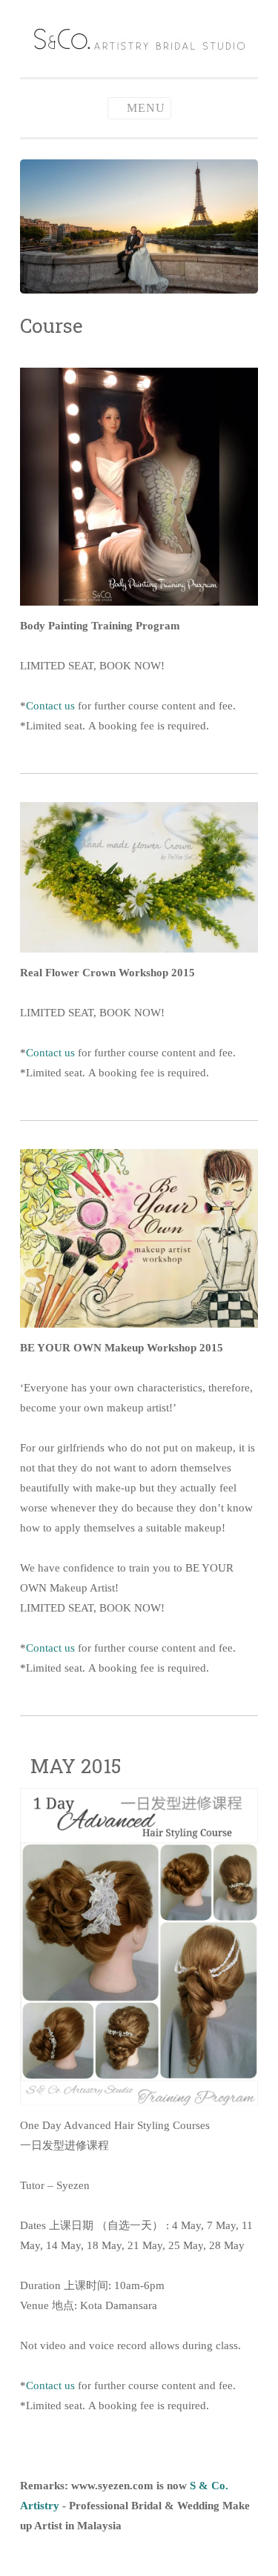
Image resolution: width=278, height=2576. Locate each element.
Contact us (50, 706)
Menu (146, 108)
